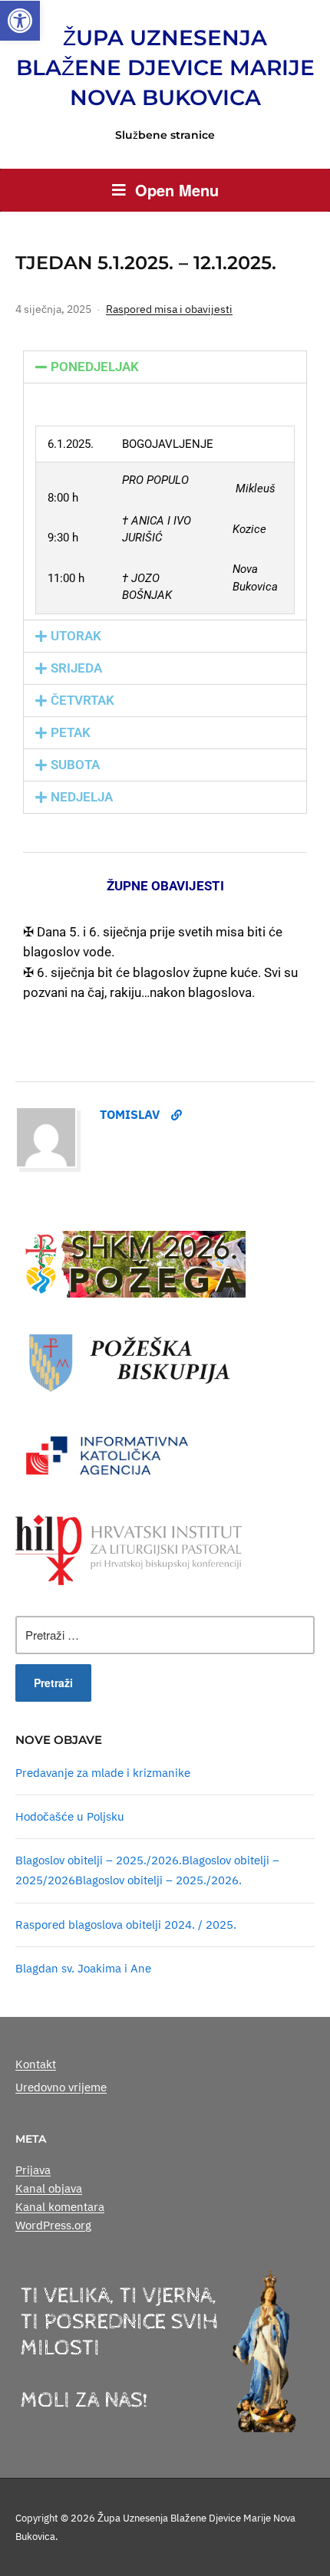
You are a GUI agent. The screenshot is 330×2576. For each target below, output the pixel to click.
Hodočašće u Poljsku (70, 1816)
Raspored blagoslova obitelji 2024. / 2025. (126, 1925)
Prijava (33, 2170)
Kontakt (36, 2064)
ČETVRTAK (82, 700)
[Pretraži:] (165, 1635)
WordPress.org (53, 2225)
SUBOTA (75, 765)
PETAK (71, 732)
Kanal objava (49, 2188)
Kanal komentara (60, 2207)
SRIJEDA (76, 668)
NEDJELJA (82, 797)
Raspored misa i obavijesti (169, 309)
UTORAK (76, 636)
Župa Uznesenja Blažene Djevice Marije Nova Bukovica (165, 67)
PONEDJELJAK (95, 367)
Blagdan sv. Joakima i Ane (83, 1968)
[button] (20, 21)
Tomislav (130, 1114)
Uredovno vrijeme (61, 2087)
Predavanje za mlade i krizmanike (103, 1773)
